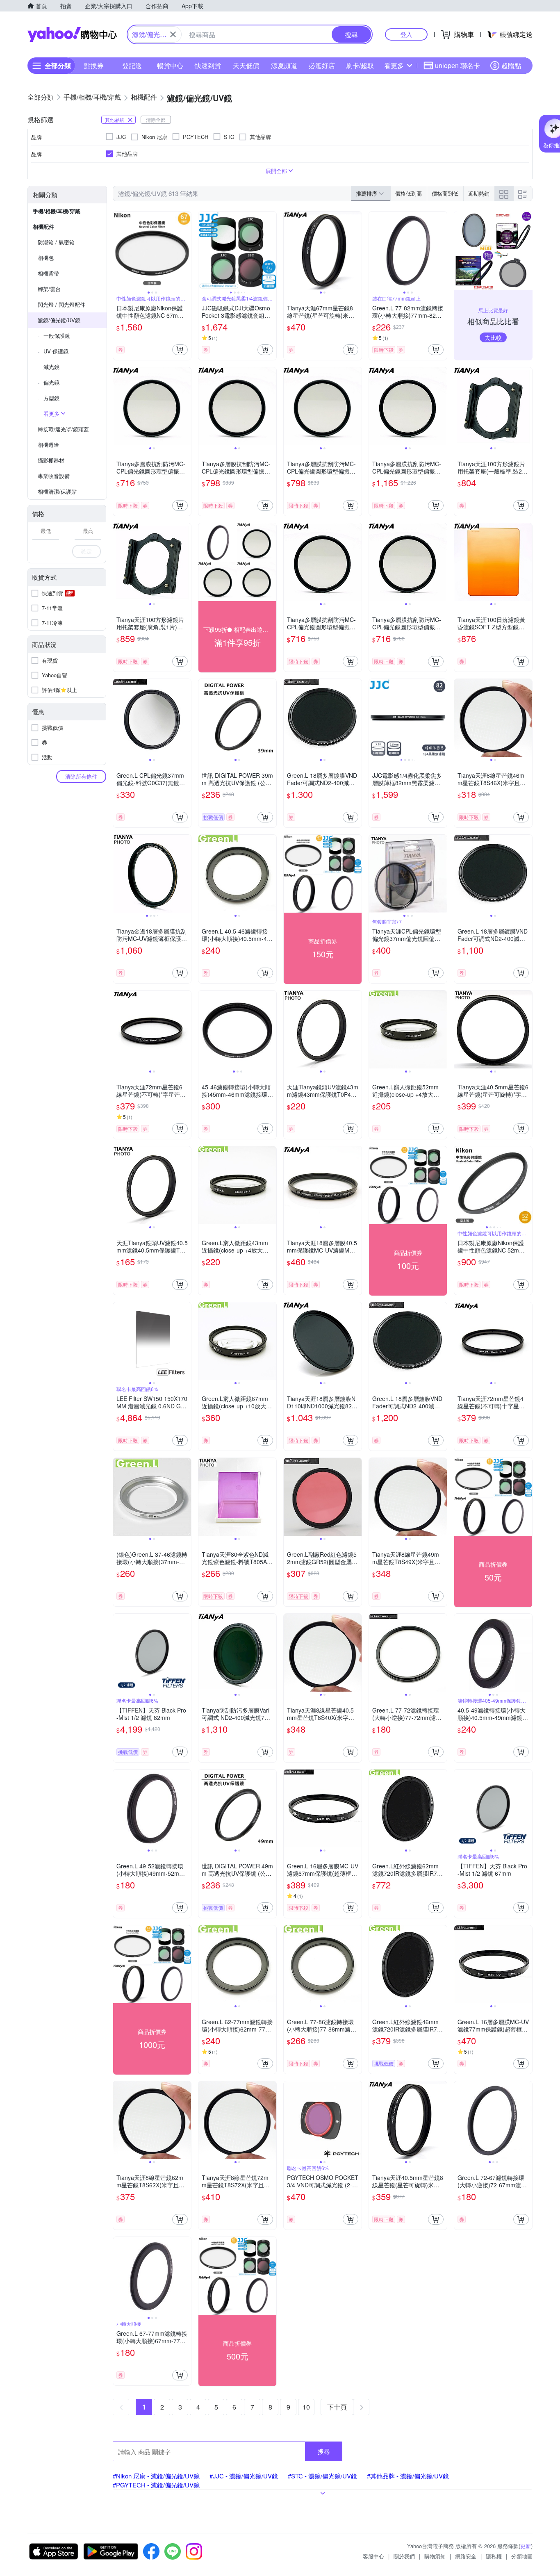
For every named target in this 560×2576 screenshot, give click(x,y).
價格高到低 (445, 193)
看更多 (394, 65)
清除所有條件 (81, 776)
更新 (526, 2546)
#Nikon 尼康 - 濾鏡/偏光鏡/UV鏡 (156, 2476)
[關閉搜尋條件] (173, 34)
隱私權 (494, 2556)
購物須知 (435, 2556)
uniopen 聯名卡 (458, 65)
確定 (87, 551)
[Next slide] (186, 251)
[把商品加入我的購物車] (180, 350)
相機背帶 (48, 273)
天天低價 (246, 65)
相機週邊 (48, 445)
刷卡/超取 (360, 65)
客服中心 (373, 2556)
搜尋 (324, 2451)
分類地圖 (522, 2556)
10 (306, 2407)
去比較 (493, 337)
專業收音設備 (54, 476)
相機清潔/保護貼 (57, 491)
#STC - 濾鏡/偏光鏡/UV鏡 (322, 2476)
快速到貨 (208, 65)
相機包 (46, 258)
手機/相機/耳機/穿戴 (57, 211)
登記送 (132, 65)
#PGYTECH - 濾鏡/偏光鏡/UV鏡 (156, 2485)
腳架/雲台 (49, 289)
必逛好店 (322, 65)
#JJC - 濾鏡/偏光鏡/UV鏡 (244, 2476)
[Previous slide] (118, 251)
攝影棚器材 (51, 460)
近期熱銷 (479, 193)
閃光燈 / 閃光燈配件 (61, 304)
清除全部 (156, 120)
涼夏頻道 (284, 65)
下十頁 (337, 2407)
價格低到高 (409, 193)
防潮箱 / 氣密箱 (56, 242)
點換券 (94, 65)
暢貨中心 (170, 65)
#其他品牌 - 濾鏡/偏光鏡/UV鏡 (408, 2476)
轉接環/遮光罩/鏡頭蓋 (63, 429)
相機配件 (43, 227)
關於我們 (404, 2556)
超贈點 (511, 65)
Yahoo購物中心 (72, 34)
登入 (406, 34)
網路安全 (466, 2556)
